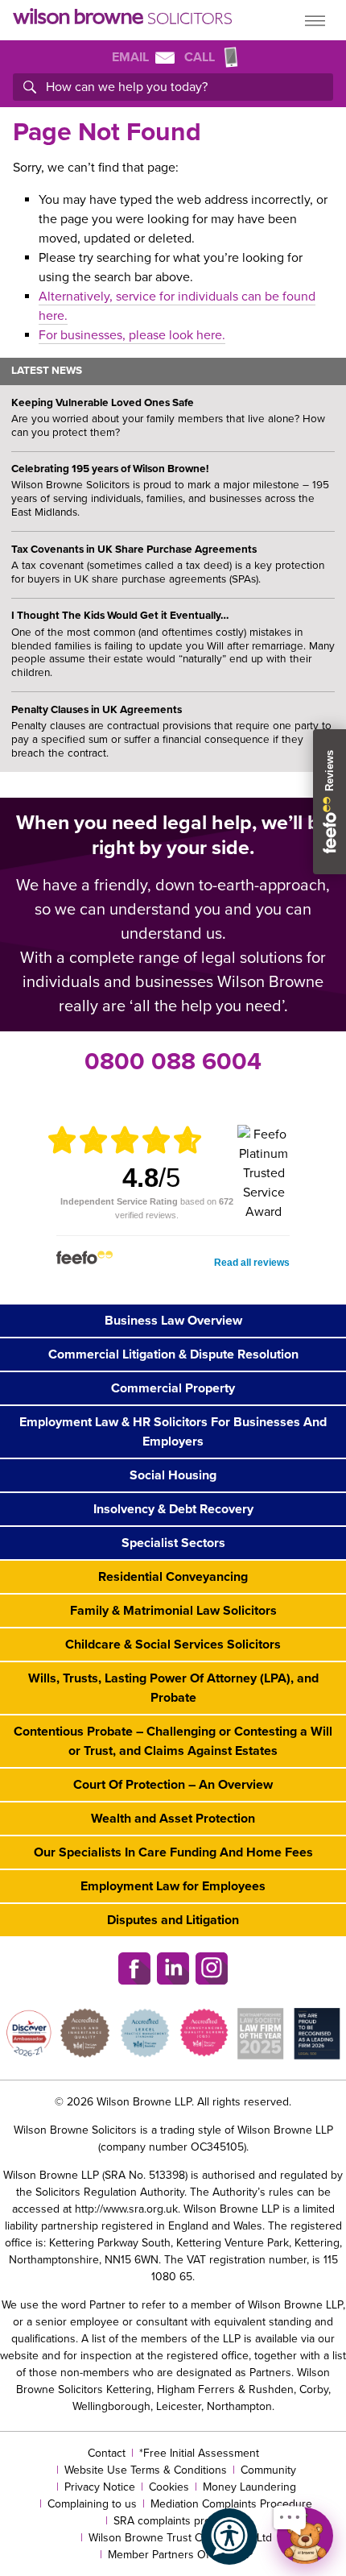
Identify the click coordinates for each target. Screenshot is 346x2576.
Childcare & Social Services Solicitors (173, 1645)
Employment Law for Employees (173, 1886)
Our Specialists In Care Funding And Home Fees (173, 1852)
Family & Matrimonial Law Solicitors (173, 1611)
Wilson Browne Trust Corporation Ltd (180, 2538)
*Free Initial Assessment (199, 2453)
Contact (107, 2453)
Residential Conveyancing (173, 1577)
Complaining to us (92, 2504)
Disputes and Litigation (173, 1920)
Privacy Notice (100, 2487)
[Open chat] (305, 2536)
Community (268, 2470)
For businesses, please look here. (132, 335)
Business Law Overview (173, 1321)
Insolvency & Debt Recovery (173, 1509)
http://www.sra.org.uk (126, 2209)
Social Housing (173, 1475)
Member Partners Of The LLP (180, 2555)
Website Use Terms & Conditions (146, 2470)
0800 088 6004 (173, 1062)
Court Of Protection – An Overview (173, 1785)
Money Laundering (249, 2487)
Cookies (169, 2487)
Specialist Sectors (173, 1543)
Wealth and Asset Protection (173, 1819)
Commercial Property (173, 1388)
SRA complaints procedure (180, 2521)
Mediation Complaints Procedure (231, 2504)
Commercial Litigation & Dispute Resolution (173, 1354)
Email (130, 57)
